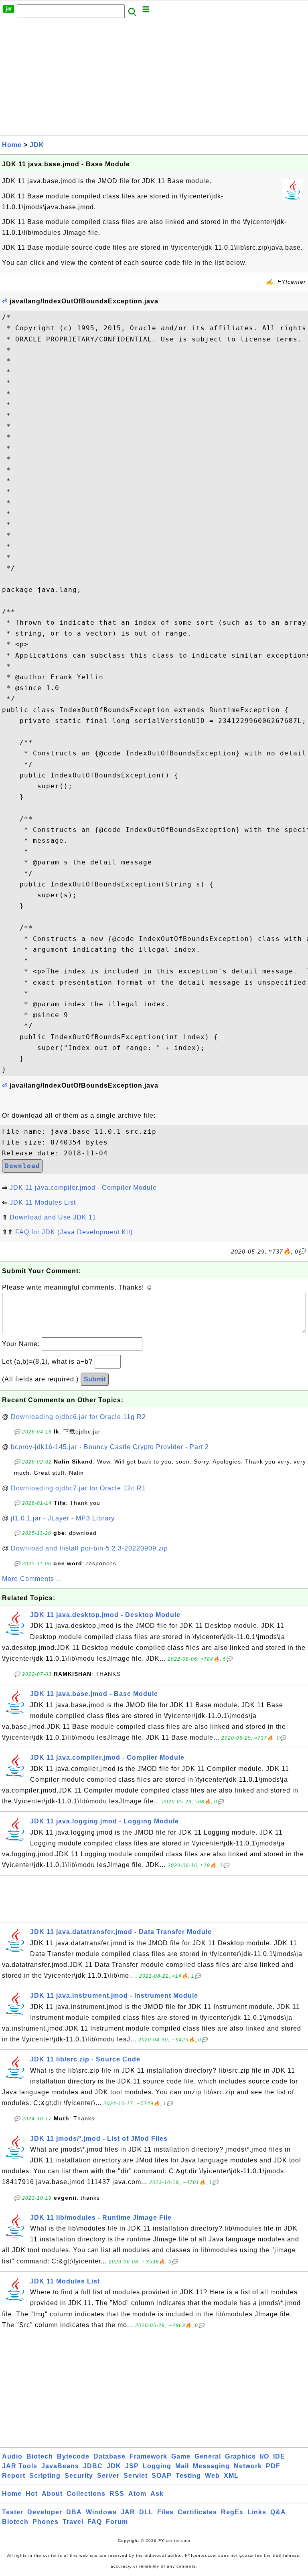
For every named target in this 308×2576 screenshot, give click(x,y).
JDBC (93, 2466)
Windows (101, 2512)
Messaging (211, 2466)
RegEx (232, 2512)
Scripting (45, 2476)
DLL (146, 2512)
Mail (182, 2466)
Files (165, 2512)
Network (248, 2466)
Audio (12, 2456)
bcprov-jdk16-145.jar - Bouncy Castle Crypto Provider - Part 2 (110, 1447)
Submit (95, 1379)
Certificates (197, 2512)
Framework (148, 2456)
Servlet (136, 2476)
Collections (86, 2494)
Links (257, 2512)
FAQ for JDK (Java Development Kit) (74, 1232)
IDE (279, 2456)
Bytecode (73, 2456)
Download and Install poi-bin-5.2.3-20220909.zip (89, 1548)
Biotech (40, 2456)
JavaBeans (60, 2466)
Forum (117, 2522)
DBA (74, 2512)
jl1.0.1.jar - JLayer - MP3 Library (63, 1518)
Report (14, 2476)
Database (109, 2456)
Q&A (278, 2512)
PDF (273, 2466)
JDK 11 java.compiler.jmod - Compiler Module (83, 1188)
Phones (46, 2522)
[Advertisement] (154, 79)
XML (231, 2476)
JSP (132, 2466)
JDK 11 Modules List (43, 1202)
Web (212, 2476)
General (208, 2456)
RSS (117, 2494)
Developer (45, 2512)
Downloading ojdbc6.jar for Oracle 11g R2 (78, 1417)
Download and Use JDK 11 (53, 1217)
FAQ (95, 2522)
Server (108, 2476)
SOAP (162, 2476)
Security (79, 2476)
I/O (264, 2456)
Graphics (240, 2456)
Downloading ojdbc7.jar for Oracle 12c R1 (78, 1488)
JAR (128, 2512)
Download (22, 1166)
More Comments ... (32, 1579)
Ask (157, 2494)
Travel (73, 2522)
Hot (32, 2494)
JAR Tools (20, 2466)
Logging (157, 2466)
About (52, 2494)
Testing (188, 2476)
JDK (37, 145)
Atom (137, 2494)
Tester (13, 2512)
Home (12, 145)
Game (181, 2456)
